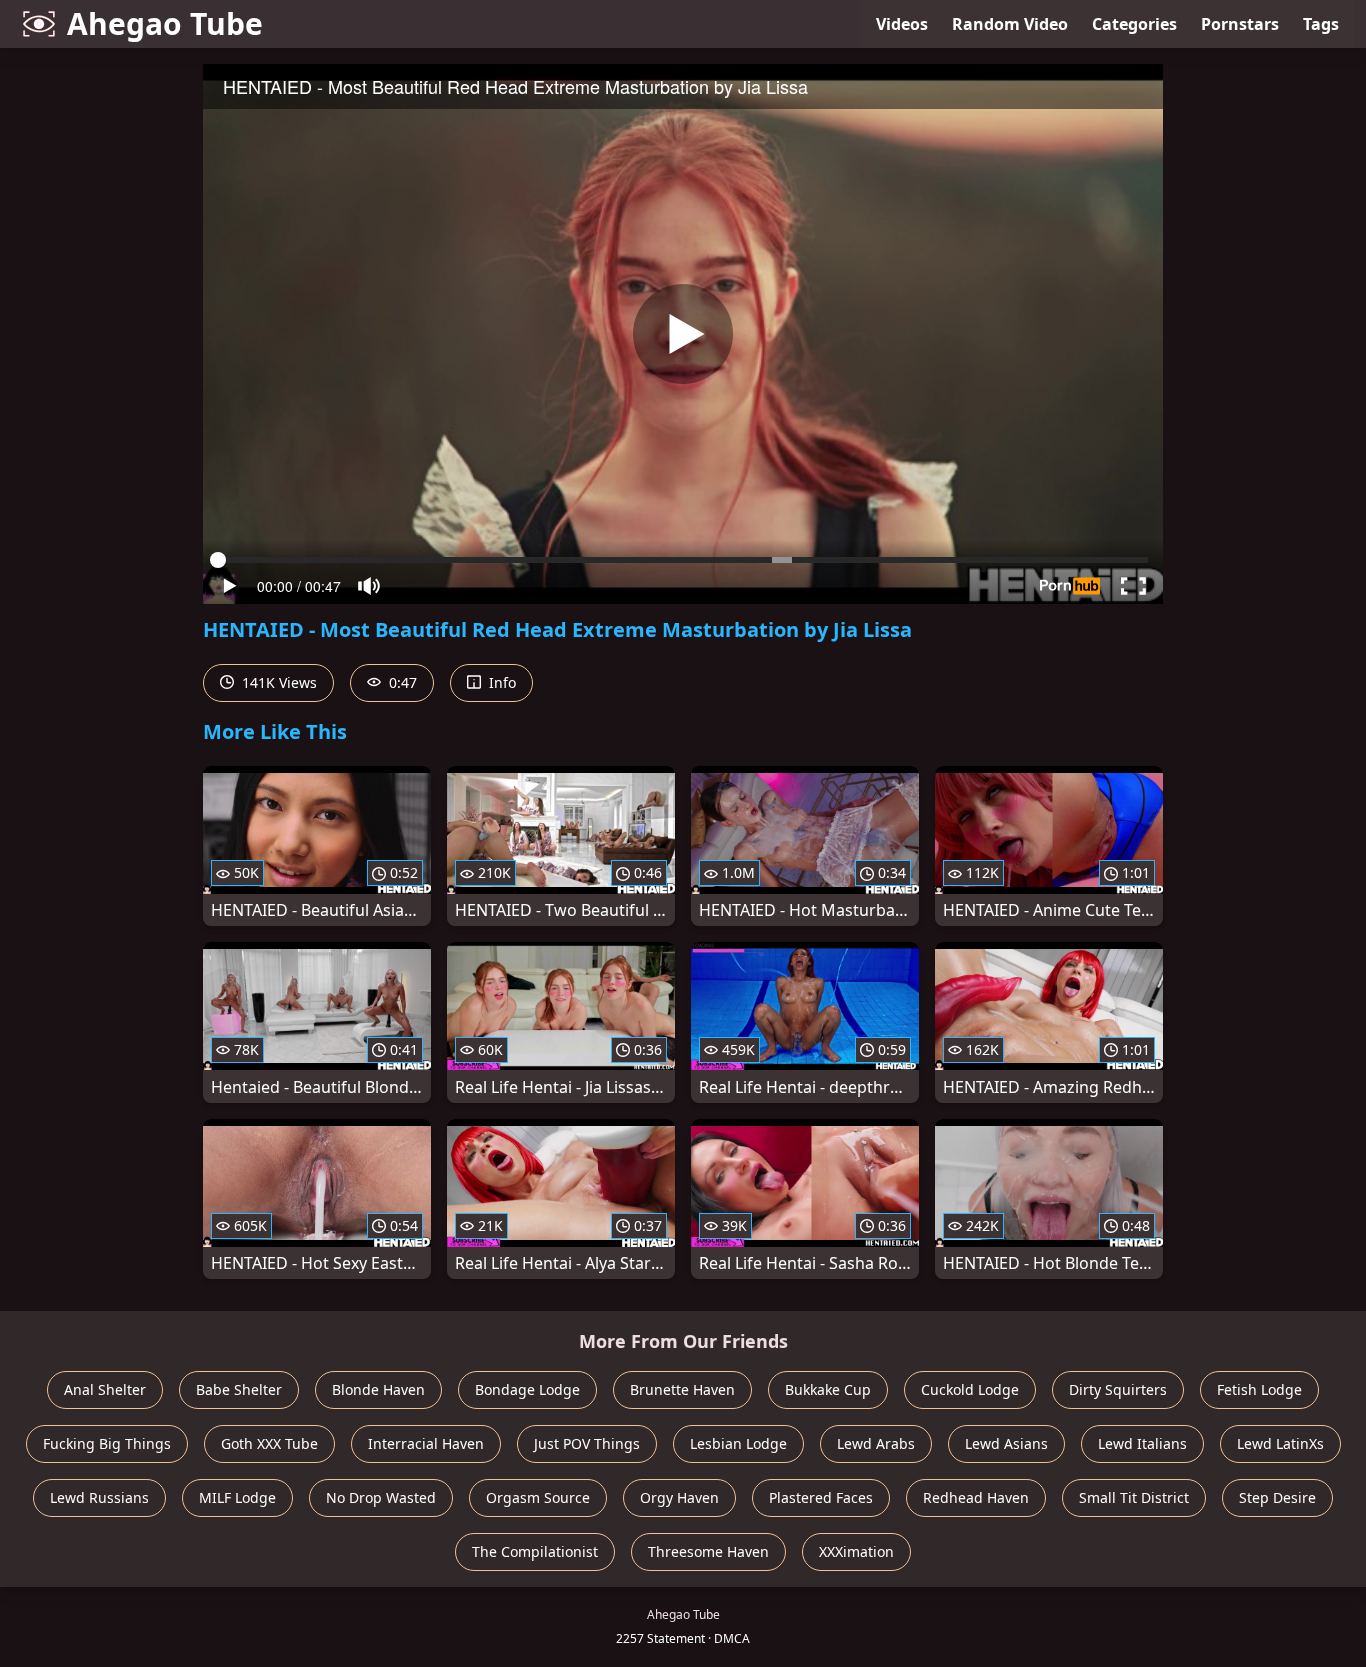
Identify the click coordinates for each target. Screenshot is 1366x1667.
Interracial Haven (426, 1443)
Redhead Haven (976, 1497)
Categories (1134, 24)
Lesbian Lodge (738, 1443)
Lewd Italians (1142, 1443)
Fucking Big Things (107, 1443)
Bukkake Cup (828, 1389)
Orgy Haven (679, 1497)
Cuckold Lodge (970, 1389)
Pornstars (1240, 24)
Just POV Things (587, 1443)
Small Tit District (1134, 1497)
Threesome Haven (708, 1551)
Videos (902, 24)
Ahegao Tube (165, 23)
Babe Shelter (239, 1389)
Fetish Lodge (1259, 1389)
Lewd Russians (99, 1497)
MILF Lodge (237, 1497)
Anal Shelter (105, 1389)
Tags (1321, 24)
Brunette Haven (682, 1389)
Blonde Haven (378, 1389)
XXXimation (856, 1551)
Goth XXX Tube (269, 1443)
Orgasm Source (538, 1497)
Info (500, 682)
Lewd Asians (1006, 1443)
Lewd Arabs (876, 1443)
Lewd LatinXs (1280, 1443)
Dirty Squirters (1118, 1389)
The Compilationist (535, 1551)
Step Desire (1277, 1497)
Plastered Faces (821, 1497)
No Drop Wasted (381, 1497)
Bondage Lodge (527, 1389)
